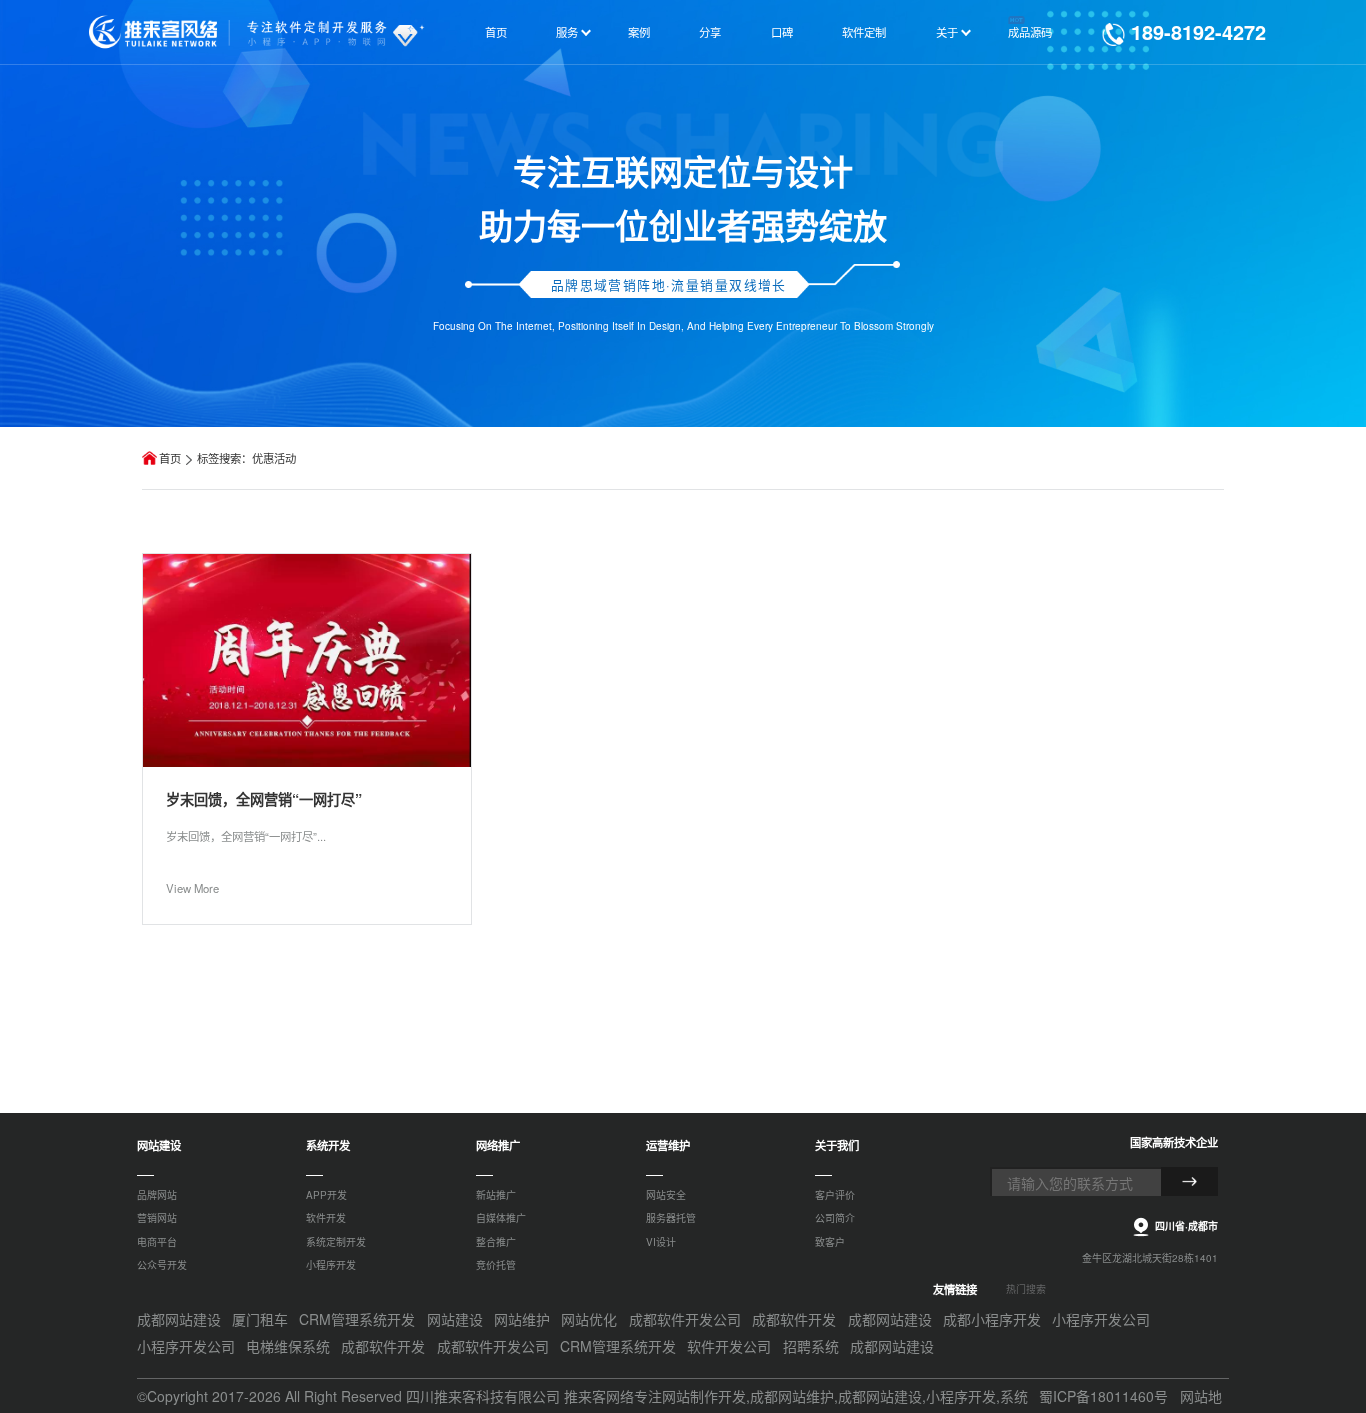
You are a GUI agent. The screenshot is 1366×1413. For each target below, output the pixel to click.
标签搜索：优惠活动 (246, 458)
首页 (170, 458)
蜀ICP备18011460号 (1103, 1396)
